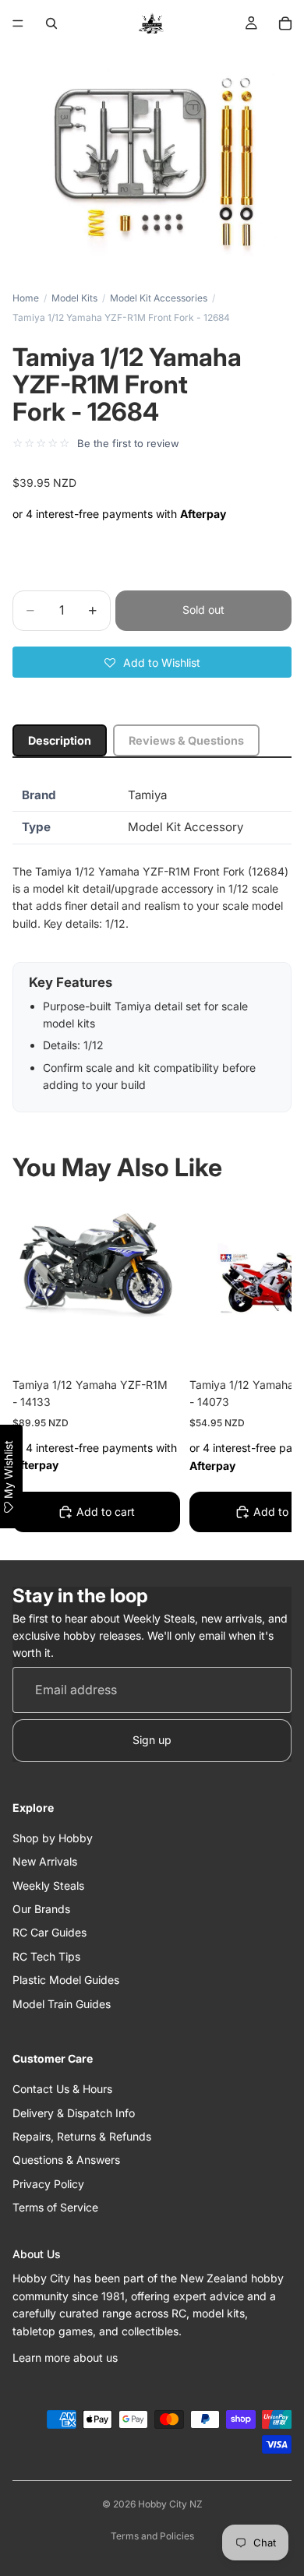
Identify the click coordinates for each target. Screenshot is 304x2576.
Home (26, 298)
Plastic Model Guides (66, 1980)
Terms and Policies (152, 2536)
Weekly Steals (48, 1885)
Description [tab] (60, 740)
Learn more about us (65, 2358)
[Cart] (285, 23)
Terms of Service (55, 2207)
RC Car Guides (49, 1932)
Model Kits (74, 298)
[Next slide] (262, 1369)
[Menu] (18, 23)
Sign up (152, 1740)
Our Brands (41, 1909)
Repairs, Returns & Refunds (82, 2136)
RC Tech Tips (46, 1956)
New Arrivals (45, 1861)
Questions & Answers (66, 2160)
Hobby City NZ (170, 2504)
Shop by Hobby (53, 1838)
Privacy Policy (48, 2184)
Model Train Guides (62, 2004)
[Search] (51, 23)
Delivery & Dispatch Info (74, 2113)
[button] (152, 662)
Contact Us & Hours (62, 2089)
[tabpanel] (152, 946)
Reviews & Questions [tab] (186, 740)
